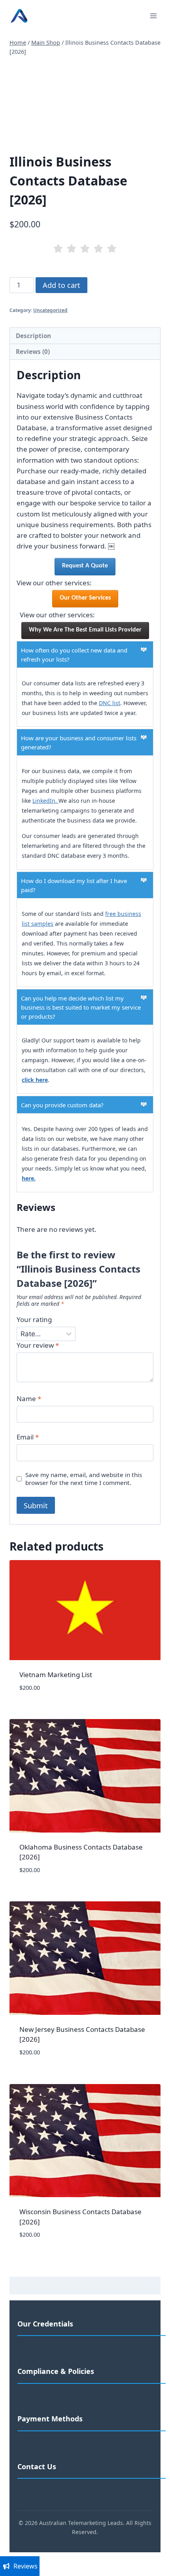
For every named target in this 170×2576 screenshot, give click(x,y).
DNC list (110, 703)
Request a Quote (85, 566)
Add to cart (61, 285)
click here (35, 1080)
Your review (38, 1345)
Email (28, 1437)
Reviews (25, 2566)
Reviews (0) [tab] (33, 352)
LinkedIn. (45, 801)
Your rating (34, 1320)
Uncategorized (50, 310)
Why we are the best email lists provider (85, 630)
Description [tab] (33, 336)
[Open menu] (153, 16)
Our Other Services (85, 598)
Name (29, 1399)
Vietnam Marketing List (56, 1675)
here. (29, 1178)
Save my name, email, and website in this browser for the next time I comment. (84, 1479)
